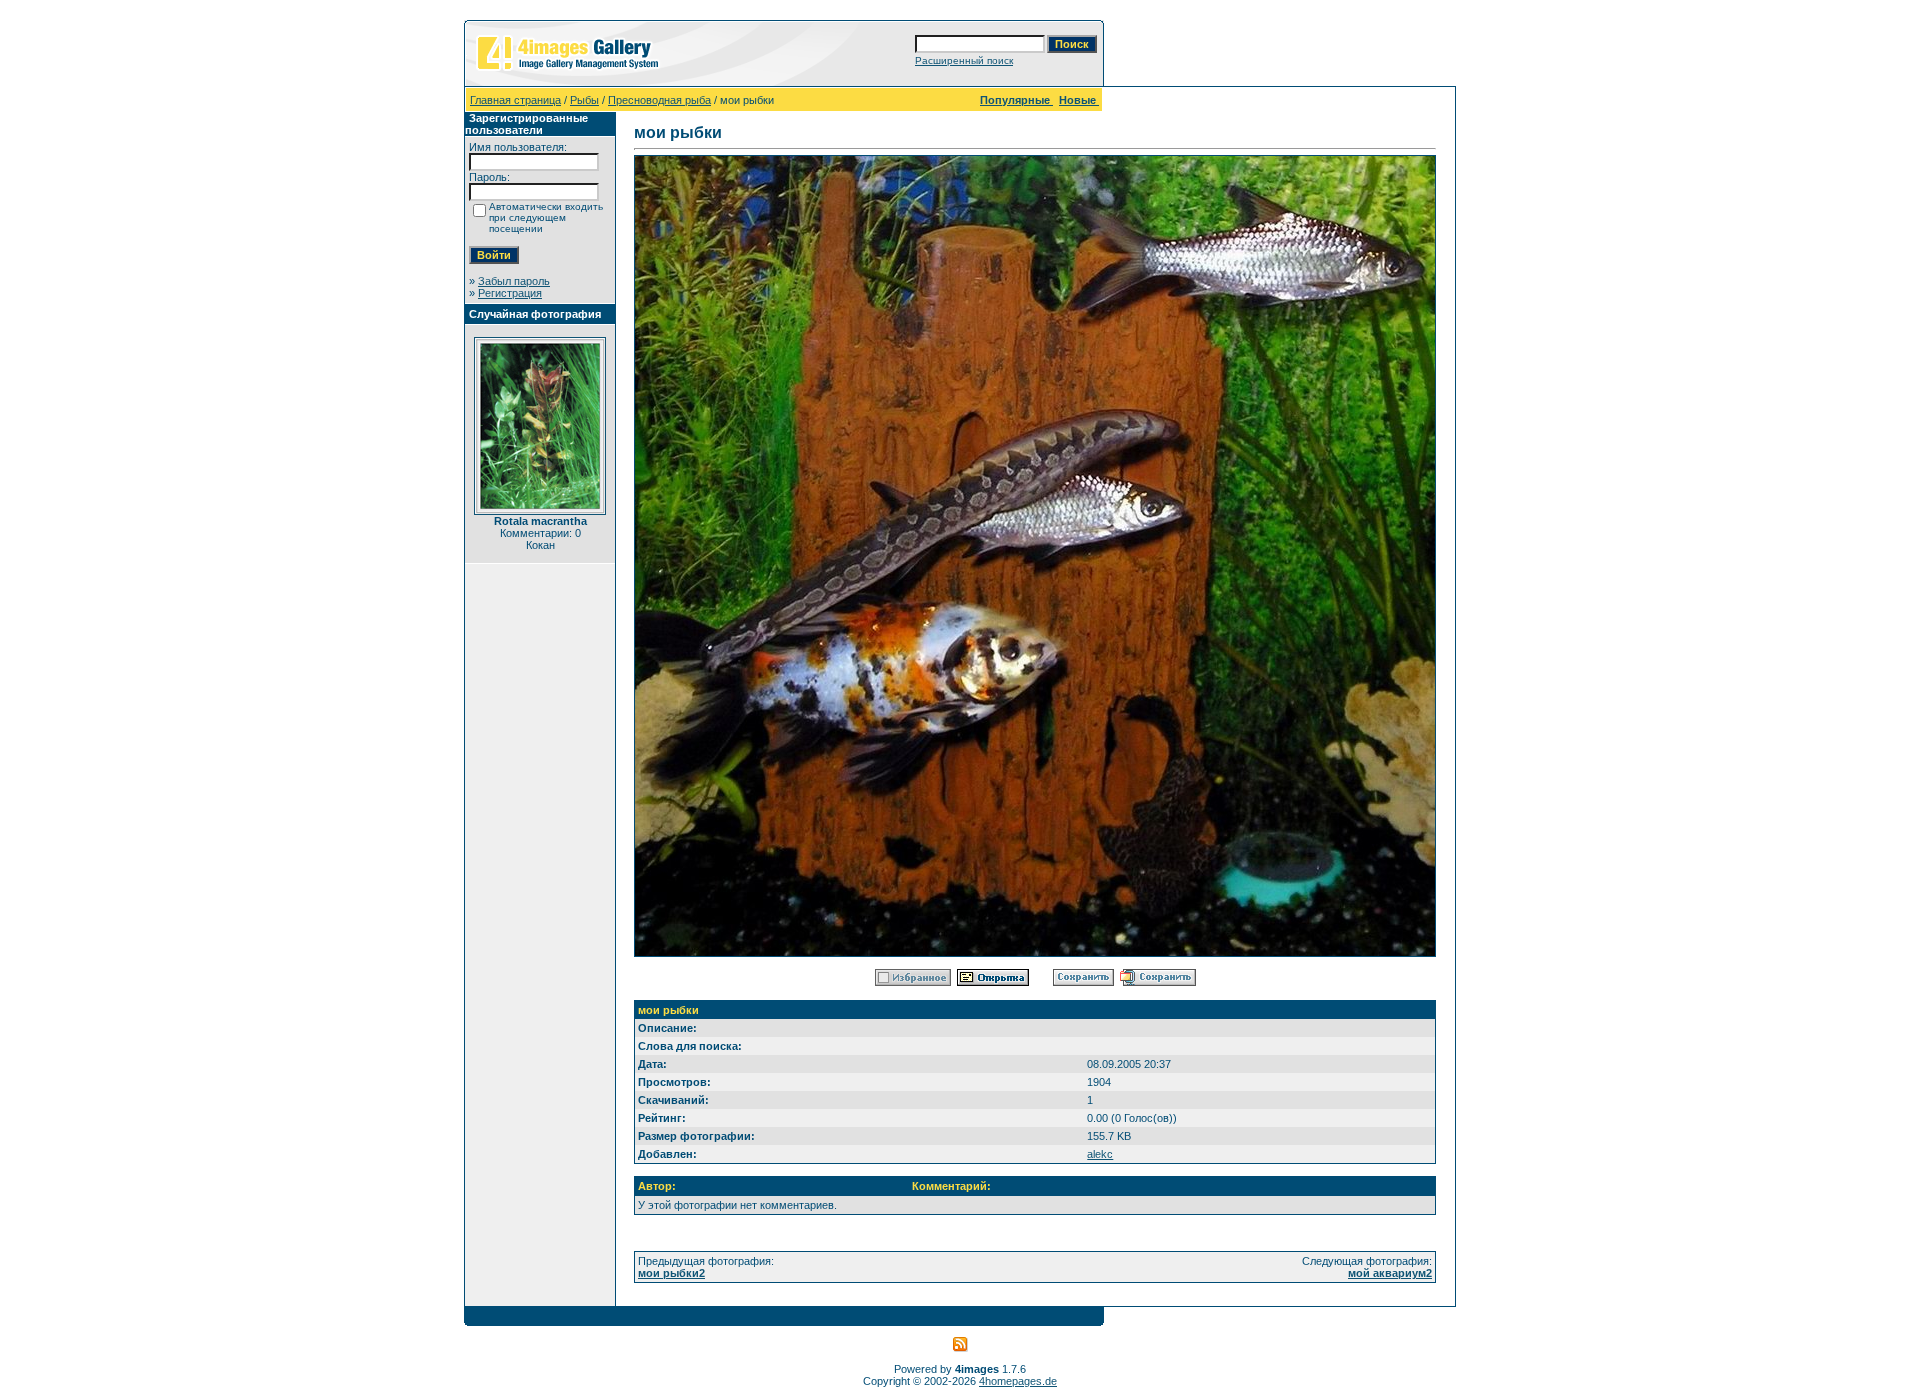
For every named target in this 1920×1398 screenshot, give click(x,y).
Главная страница (515, 100)
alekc (1100, 1154)
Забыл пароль (514, 281)
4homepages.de (1018, 1381)
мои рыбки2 (671, 1273)
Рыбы (584, 100)
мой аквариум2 (1390, 1273)
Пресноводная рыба (659, 100)
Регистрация (510, 293)
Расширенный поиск (964, 60)
